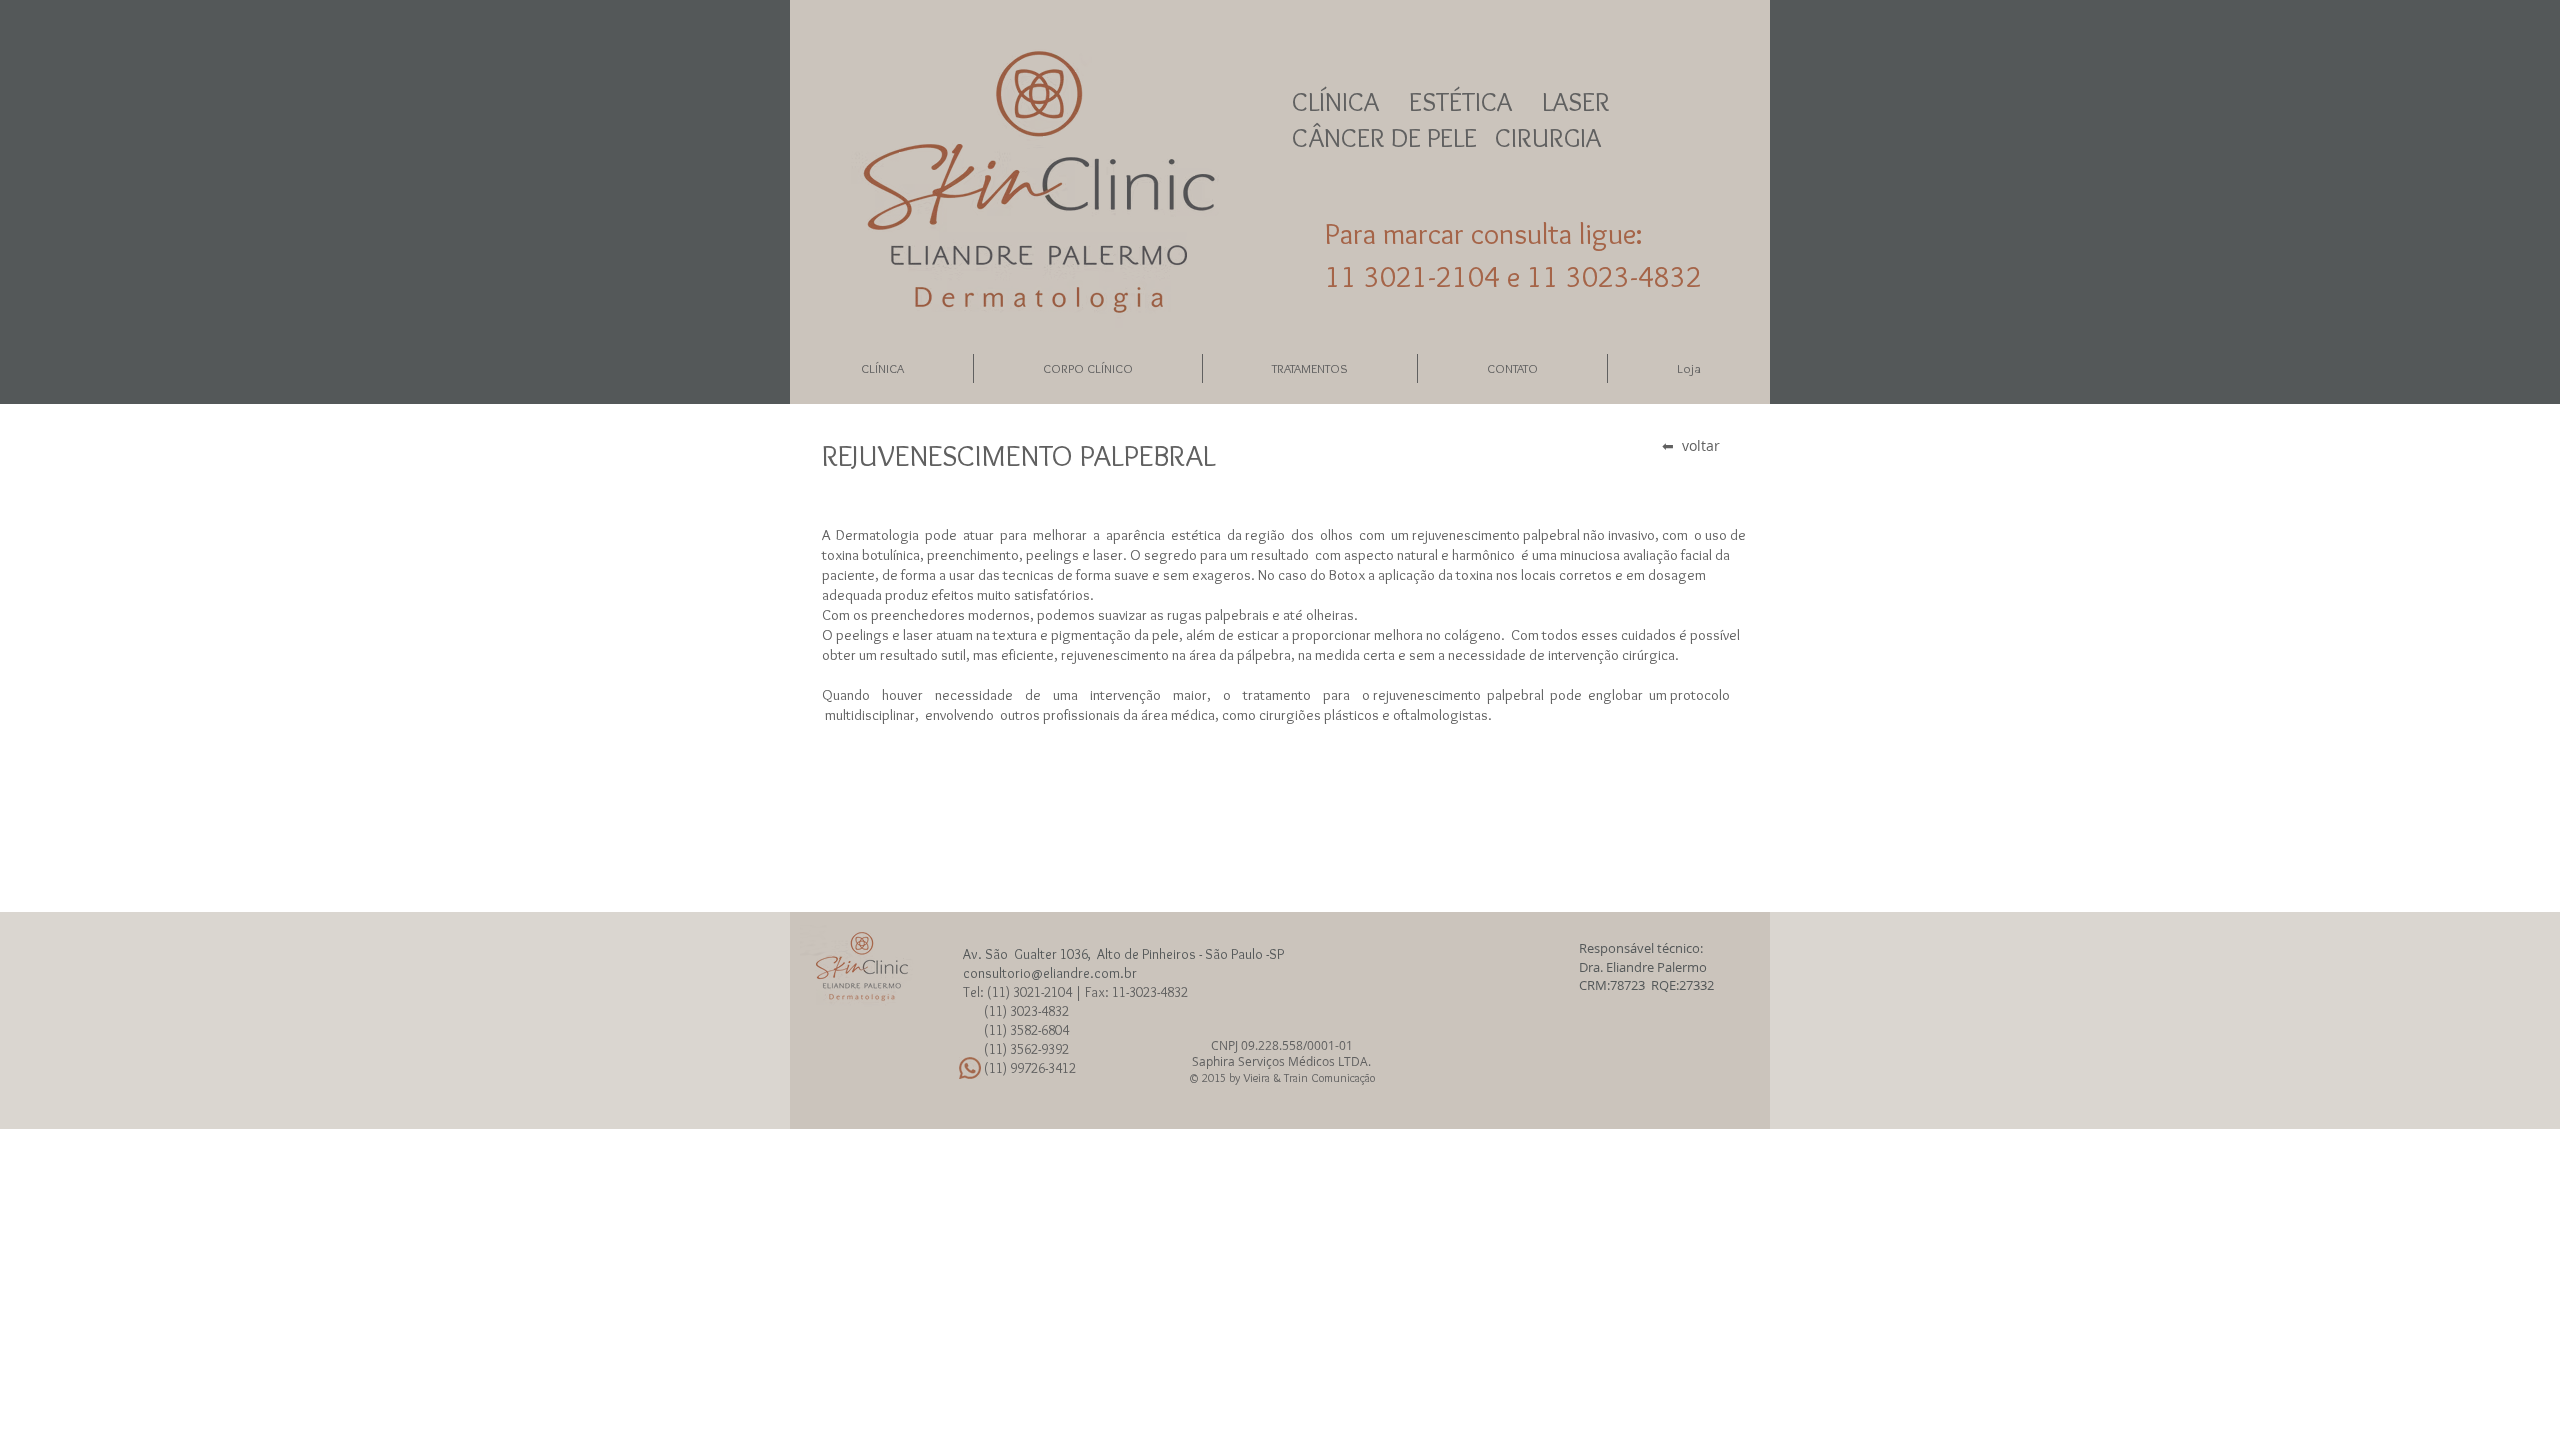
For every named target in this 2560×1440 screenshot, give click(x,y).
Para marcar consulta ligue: (1484, 233)
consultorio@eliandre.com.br (1050, 973)
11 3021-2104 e (1426, 276)
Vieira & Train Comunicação (1309, 1077)
